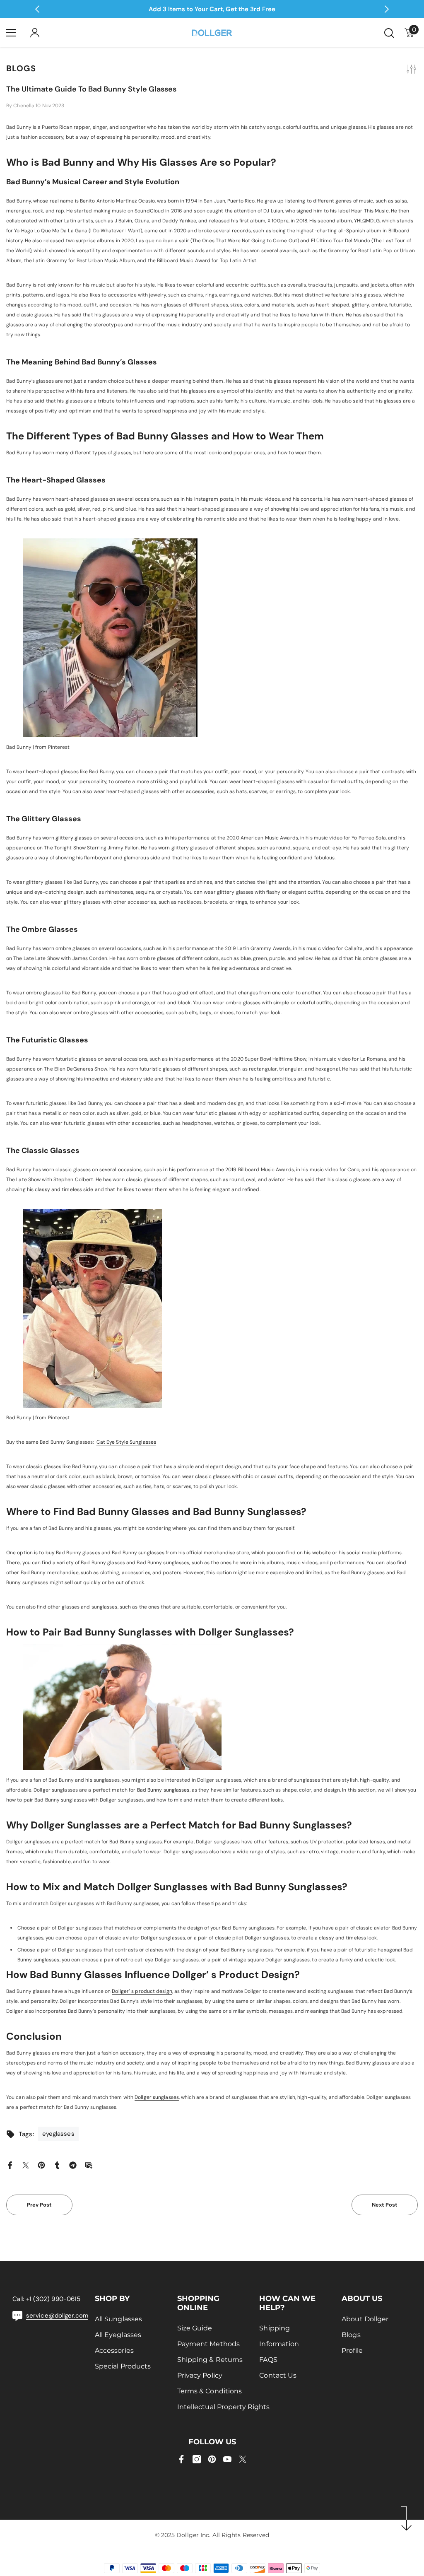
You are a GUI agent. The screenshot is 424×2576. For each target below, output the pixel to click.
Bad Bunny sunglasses (163, 1790)
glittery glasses (74, 838)
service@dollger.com (57, 2316)
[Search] (389, 33)
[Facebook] (10, 2165)
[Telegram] (73, 2165)
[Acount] (35, 33)
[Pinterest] (41, 2165)
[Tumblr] (57, 2165)
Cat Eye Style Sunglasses (126, 1442)
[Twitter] (26, 2165)
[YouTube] (227, 2459)
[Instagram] (197, 2459)
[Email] (89, 2165)
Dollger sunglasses (157, 2097)
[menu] (11, 33)
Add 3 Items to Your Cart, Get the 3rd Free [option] (212, 9)
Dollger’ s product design (142, 1991)
